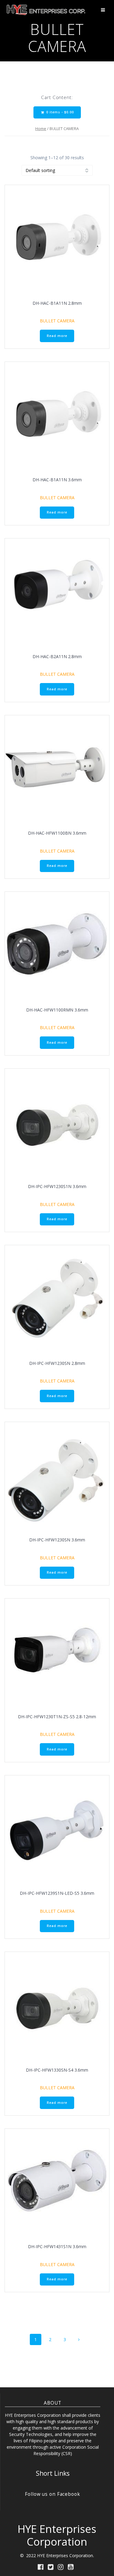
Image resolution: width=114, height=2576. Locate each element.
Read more (57, 336)
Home (41, 129)
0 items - (59, 112)
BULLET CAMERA (57, 321)
